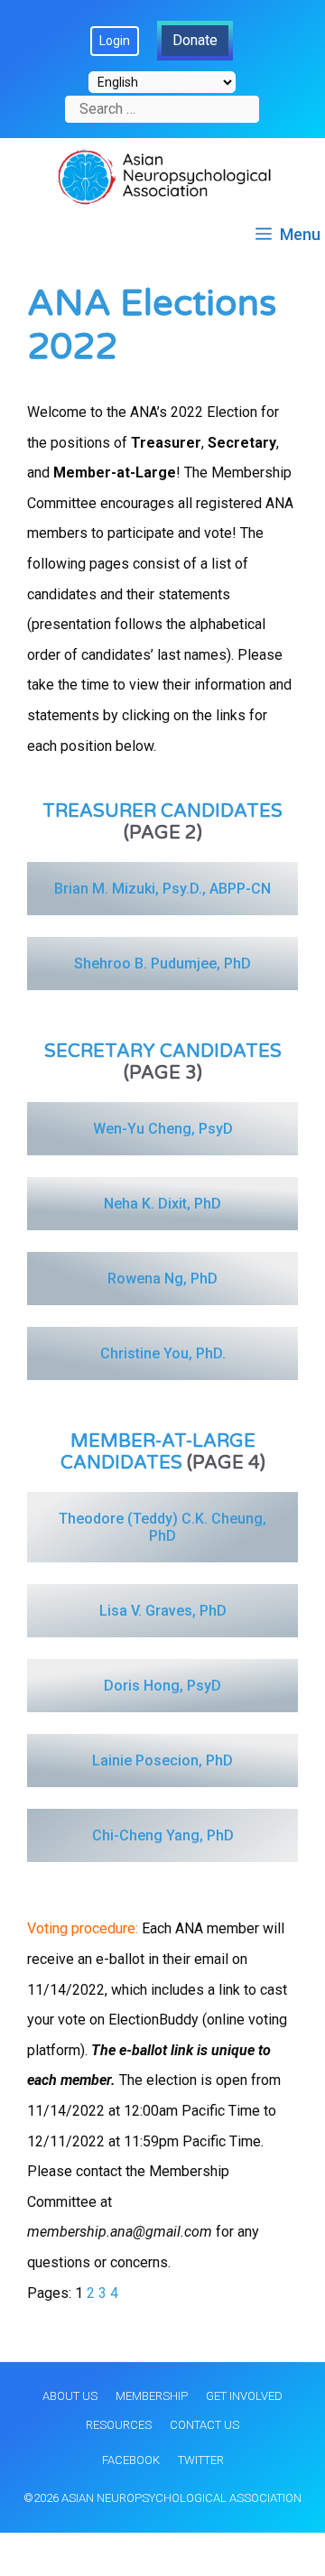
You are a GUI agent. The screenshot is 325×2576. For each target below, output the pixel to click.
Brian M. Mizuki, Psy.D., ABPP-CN (162, 889)
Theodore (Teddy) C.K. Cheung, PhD (164, 1527)
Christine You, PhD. (163, 1353)
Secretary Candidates (163, 1052)
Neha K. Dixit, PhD (162, 1204)
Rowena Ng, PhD (162, 1279)
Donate (195, 40)
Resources (119, 2425)
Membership (152, 2396)
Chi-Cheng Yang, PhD (163, 1835)
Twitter (201, 2460)
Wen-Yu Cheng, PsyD (163, 1129)
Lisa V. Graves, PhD (163, 1611)
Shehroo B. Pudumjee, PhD (162, 964)
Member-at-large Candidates (158, 1452)
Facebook (131, 2460)
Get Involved (244, 2396)
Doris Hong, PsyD (162, 1686)
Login (115, 41)
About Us (70, 2396)
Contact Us (204, 2425)
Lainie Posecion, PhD (162, 1761)
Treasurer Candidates (162, 811)
